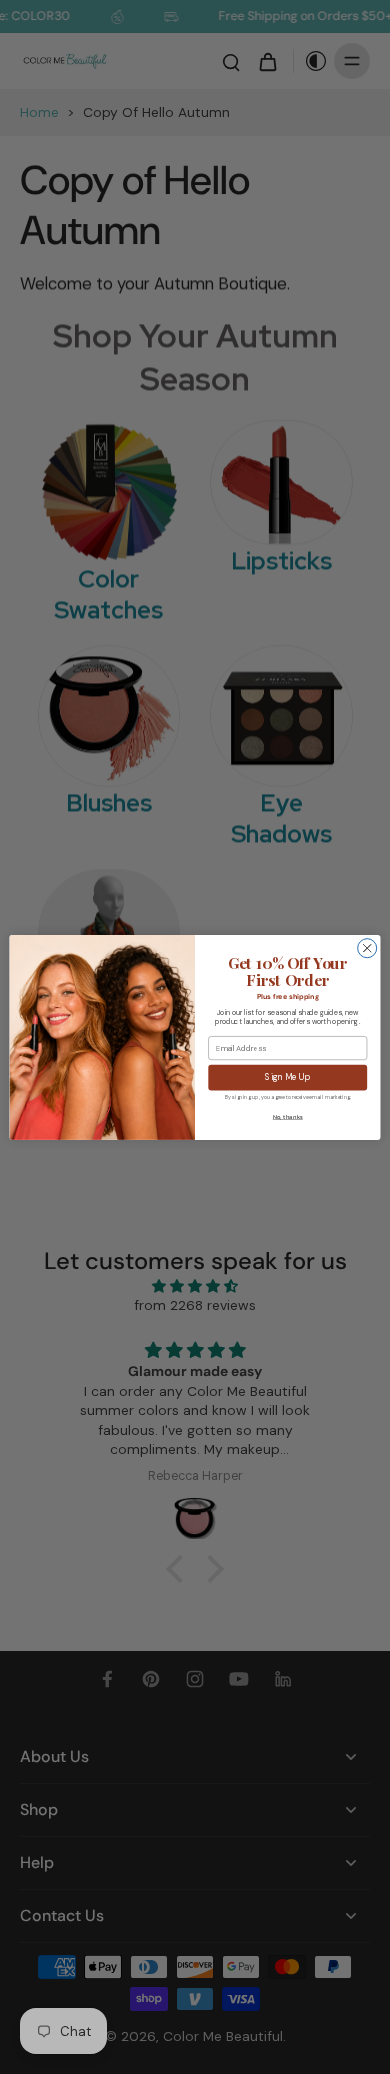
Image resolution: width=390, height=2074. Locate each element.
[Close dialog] (367, 947)
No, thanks (288, 1116)
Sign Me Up (287, 1077)
